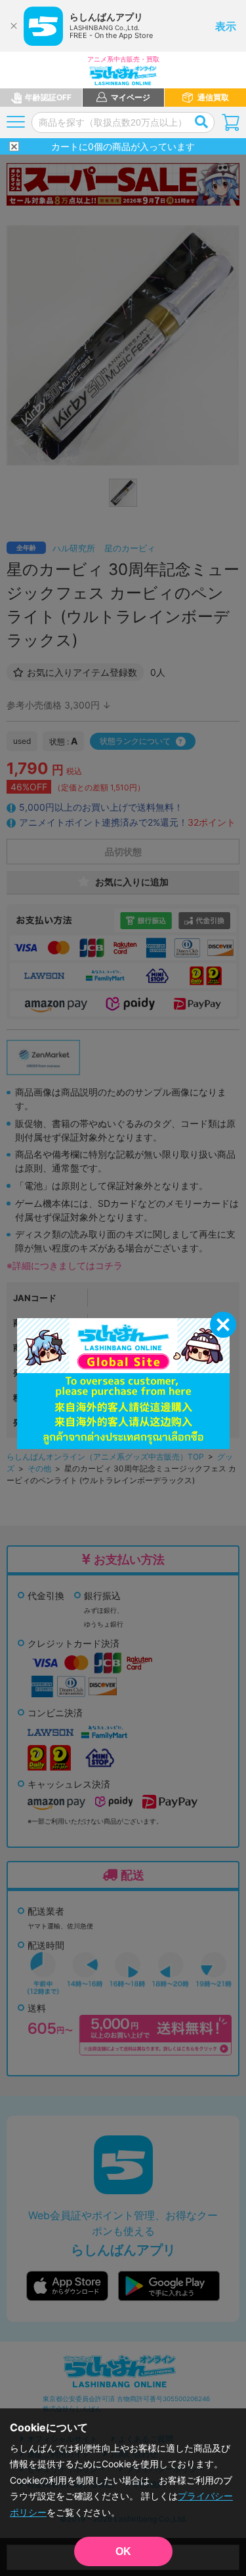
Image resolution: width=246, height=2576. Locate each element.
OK (123, 2551)
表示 (226, 26)
